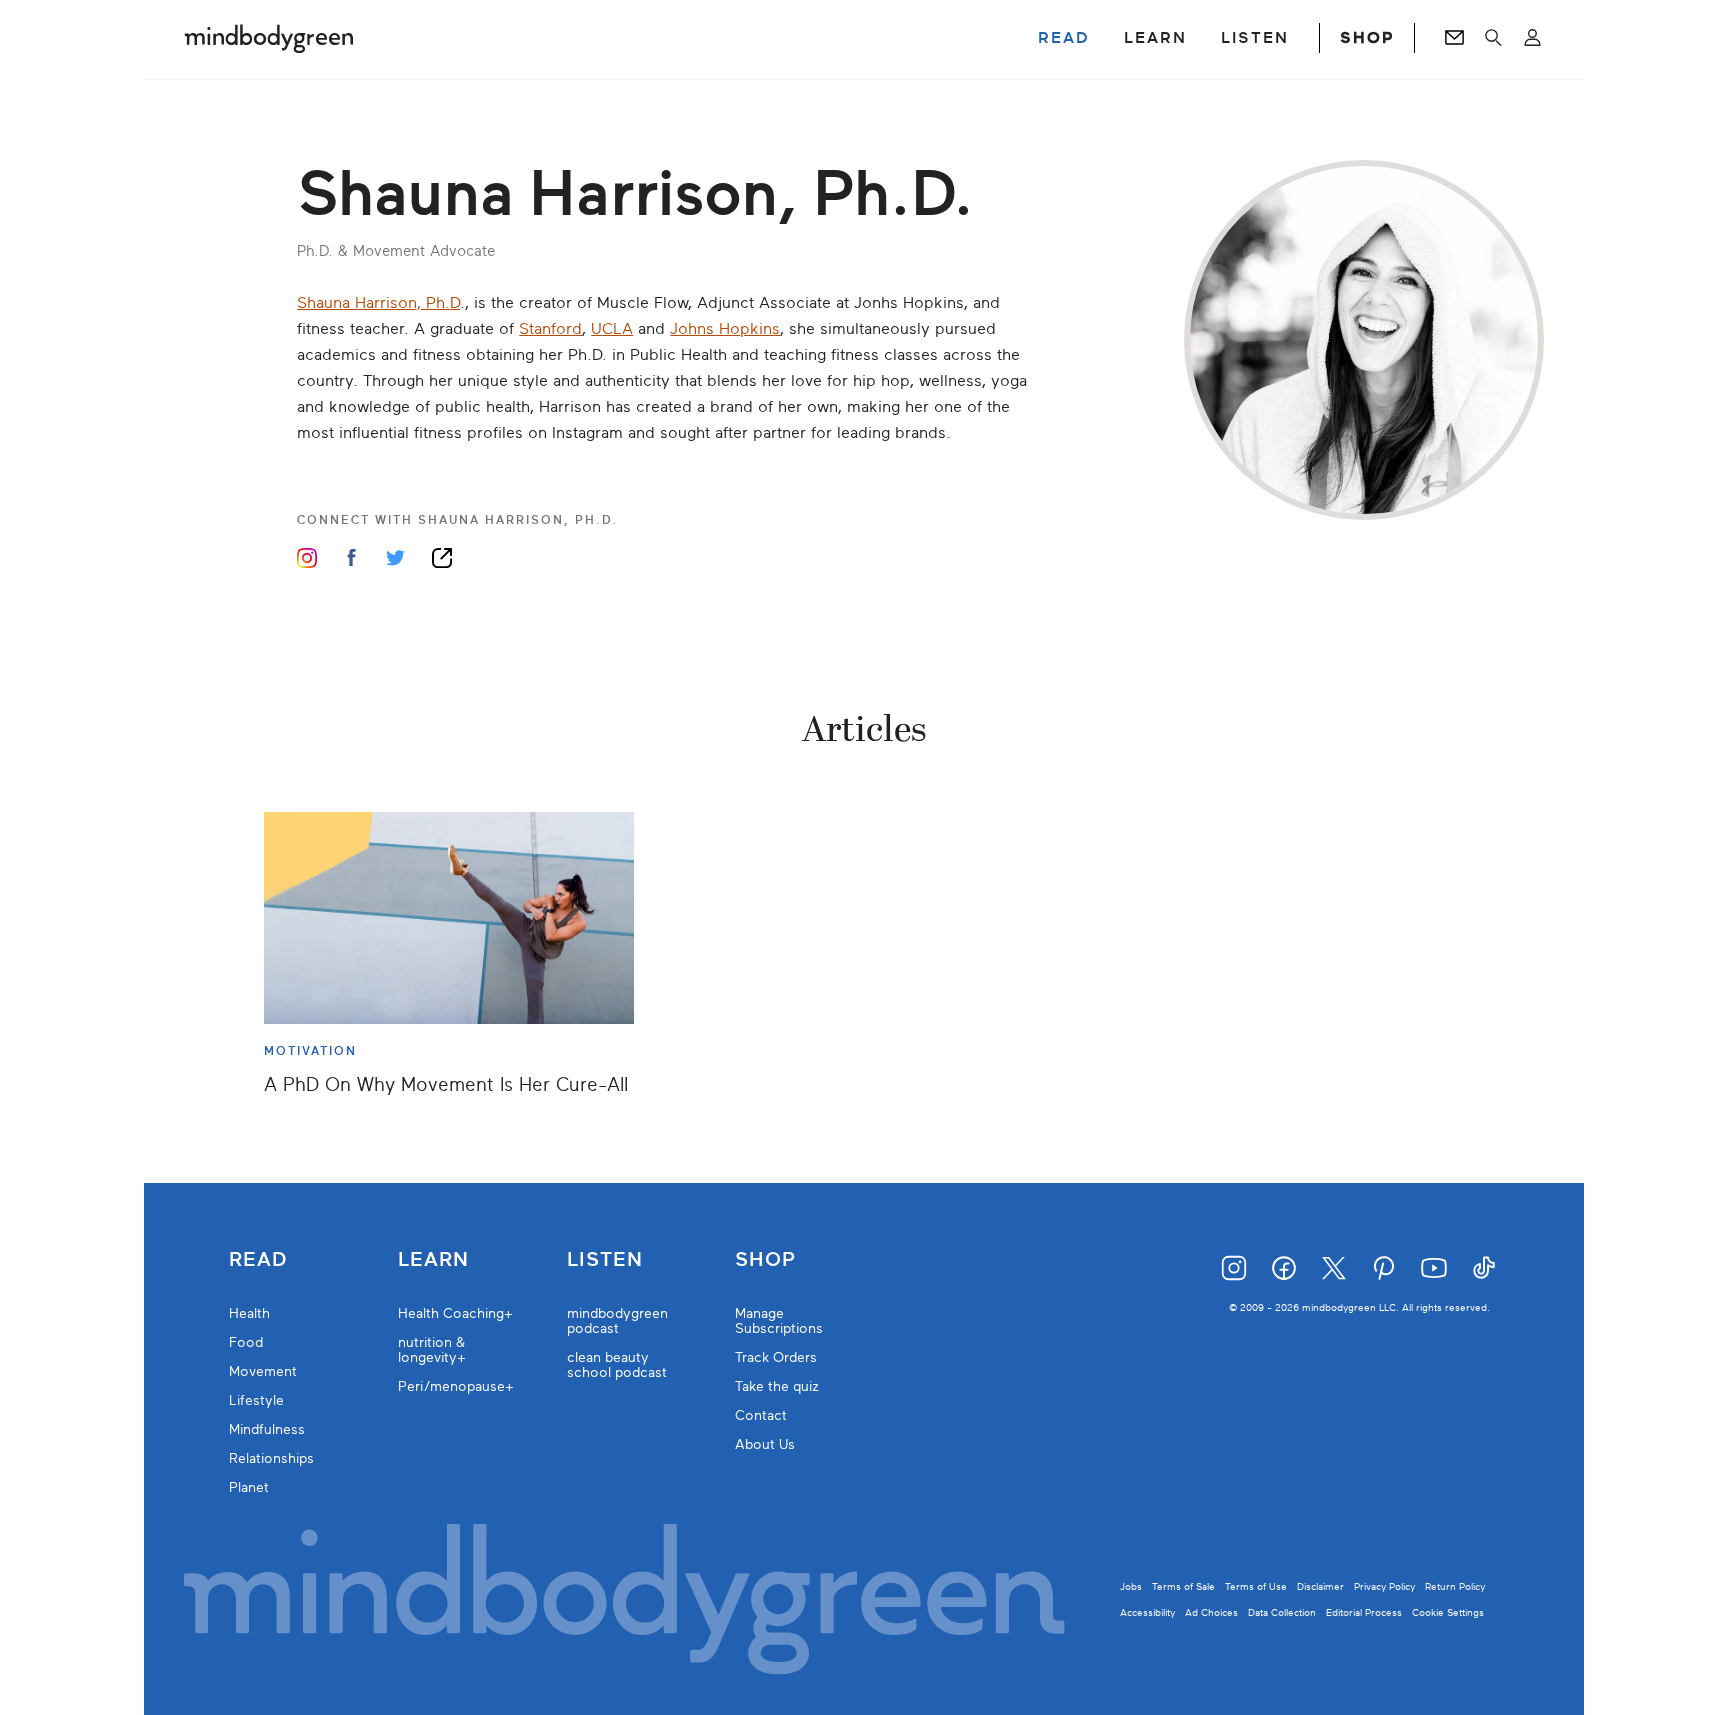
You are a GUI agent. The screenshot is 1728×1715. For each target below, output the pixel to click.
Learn (433, 1260)
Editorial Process (1364, 1612)
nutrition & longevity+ (432, 1350)
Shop (765, 1260)
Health (249, 1313)
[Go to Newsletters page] (1454, 38)
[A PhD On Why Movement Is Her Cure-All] (449, 918)
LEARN (1155, 38)
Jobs (1131, 1586)
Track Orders (776, 1357)
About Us (765, 1444)
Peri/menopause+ (456, 1386)
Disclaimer (1320, 1586)
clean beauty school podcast (617, 1365)
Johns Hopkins (725, 329)
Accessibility (1147, 1612)
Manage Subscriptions (779, 1321)
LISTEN (1255, 38)
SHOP (1367, 38)
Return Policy (1455, 1586)
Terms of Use (1256, 1586)
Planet (249, 1487)
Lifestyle (256, 1400)
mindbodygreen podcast (617, 1321)
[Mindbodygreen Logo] (269, 38)
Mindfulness (267, 1429)
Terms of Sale (1183, 1586)
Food (246, 1342)
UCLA (612, 329)
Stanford (550, 329)
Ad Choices (1211, 1612)
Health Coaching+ (455, 1313)
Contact (761, 1415)
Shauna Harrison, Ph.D (378, 303)
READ (1064, 38)
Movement (263, 1371)
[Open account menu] (1532, 38)
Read (258, 1260)
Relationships (271, 1458)
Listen (605, 1260)
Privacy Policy (1384, 1586)
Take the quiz (777, 1386)
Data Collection (1282, 1612)
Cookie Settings (1448, 1612)
